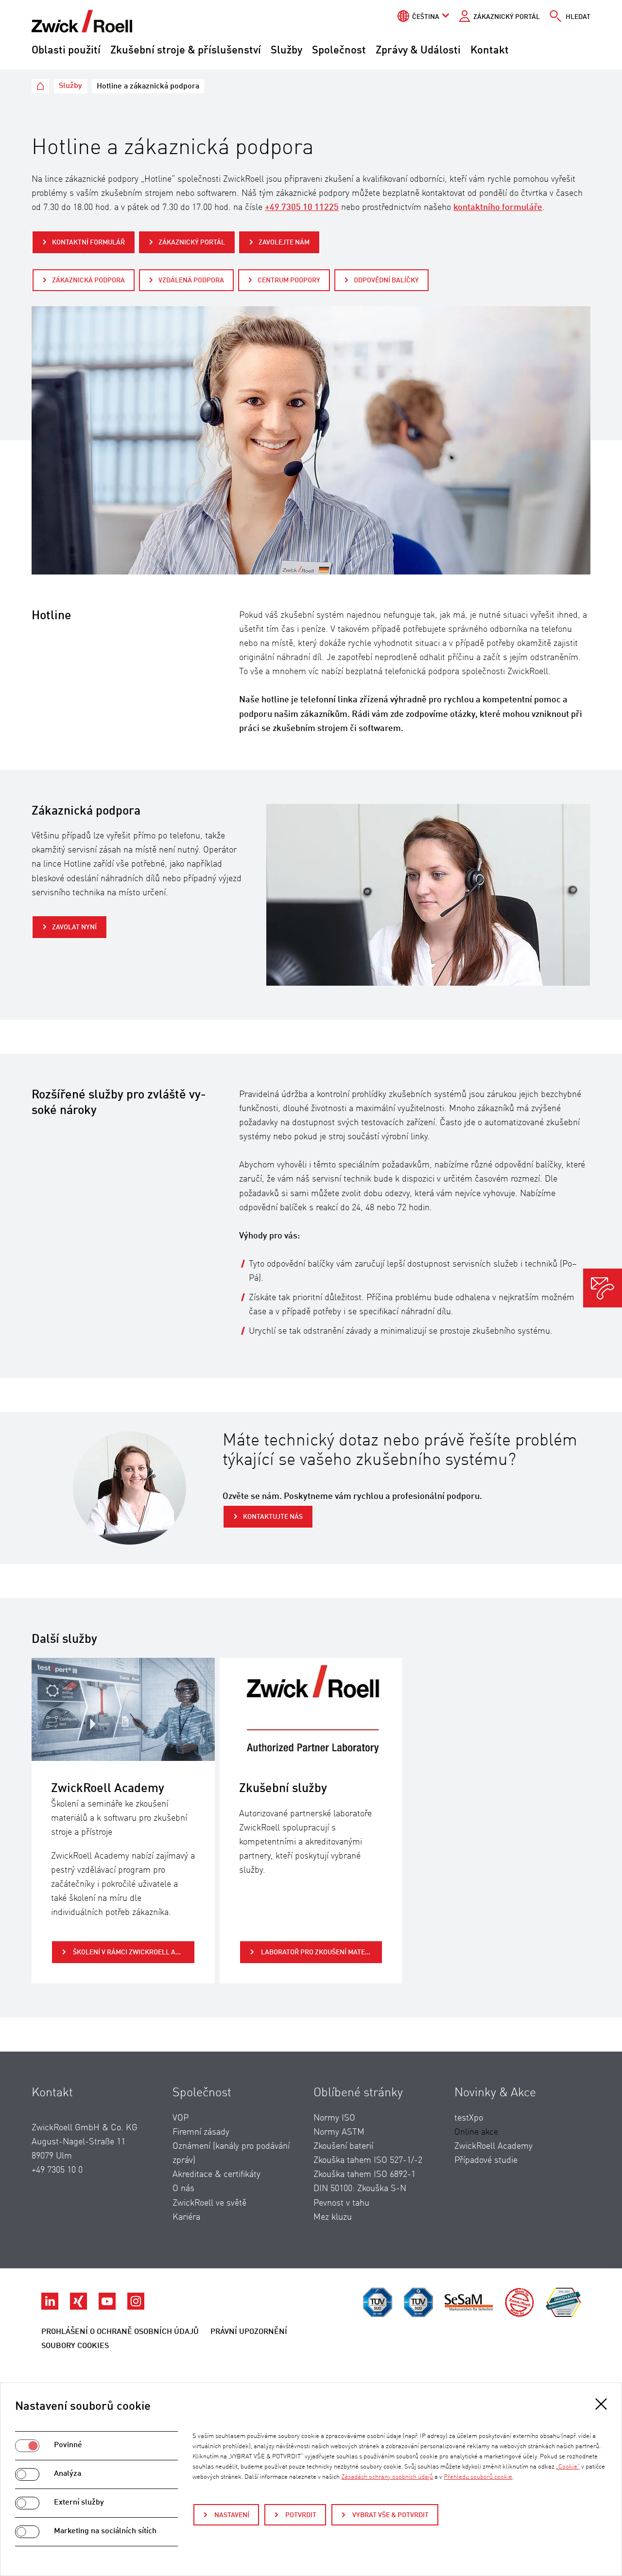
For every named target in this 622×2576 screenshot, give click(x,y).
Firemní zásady (201, 2132)
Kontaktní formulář (88, 243)
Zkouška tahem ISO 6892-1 (364, 2175)
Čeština (426, 17)
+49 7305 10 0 (57, 2170)
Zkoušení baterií (343, 2146)
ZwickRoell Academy (493, 2146)
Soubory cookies (75, 2346)
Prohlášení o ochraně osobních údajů (120, 2332)
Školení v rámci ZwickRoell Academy (133, 1952)
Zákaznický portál (507, 17)
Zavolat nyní (74, 927)
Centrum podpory (289, 280)
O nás (183, 2189)
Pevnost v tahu (341, 2203)
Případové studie (486, 2160)
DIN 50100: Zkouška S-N (360, 2189)
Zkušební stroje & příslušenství (186, 51)
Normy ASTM (339, 2132)
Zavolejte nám (284, 243)
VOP (181, 2118)
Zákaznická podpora (88, 280)
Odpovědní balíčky (386, 280)
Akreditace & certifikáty (216, 2175)
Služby (286, 51)
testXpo (469, 2118)
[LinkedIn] (51, 2307)
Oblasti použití (66, 51)
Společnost (339, 51)
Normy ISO (334, 2118)
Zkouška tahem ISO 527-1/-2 (368, 2160)
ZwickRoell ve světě (209, 2203)
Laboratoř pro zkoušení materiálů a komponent (321, 1952)
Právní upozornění (249, 2332)
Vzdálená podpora (191, 280)
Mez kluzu (333, 2217)
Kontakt (490, 51)
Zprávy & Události (418, 51)
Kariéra (186, 2217)
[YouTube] (108, 2307)
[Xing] (79, 2307)
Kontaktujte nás (273, 1517)
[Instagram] (136, 2307)
